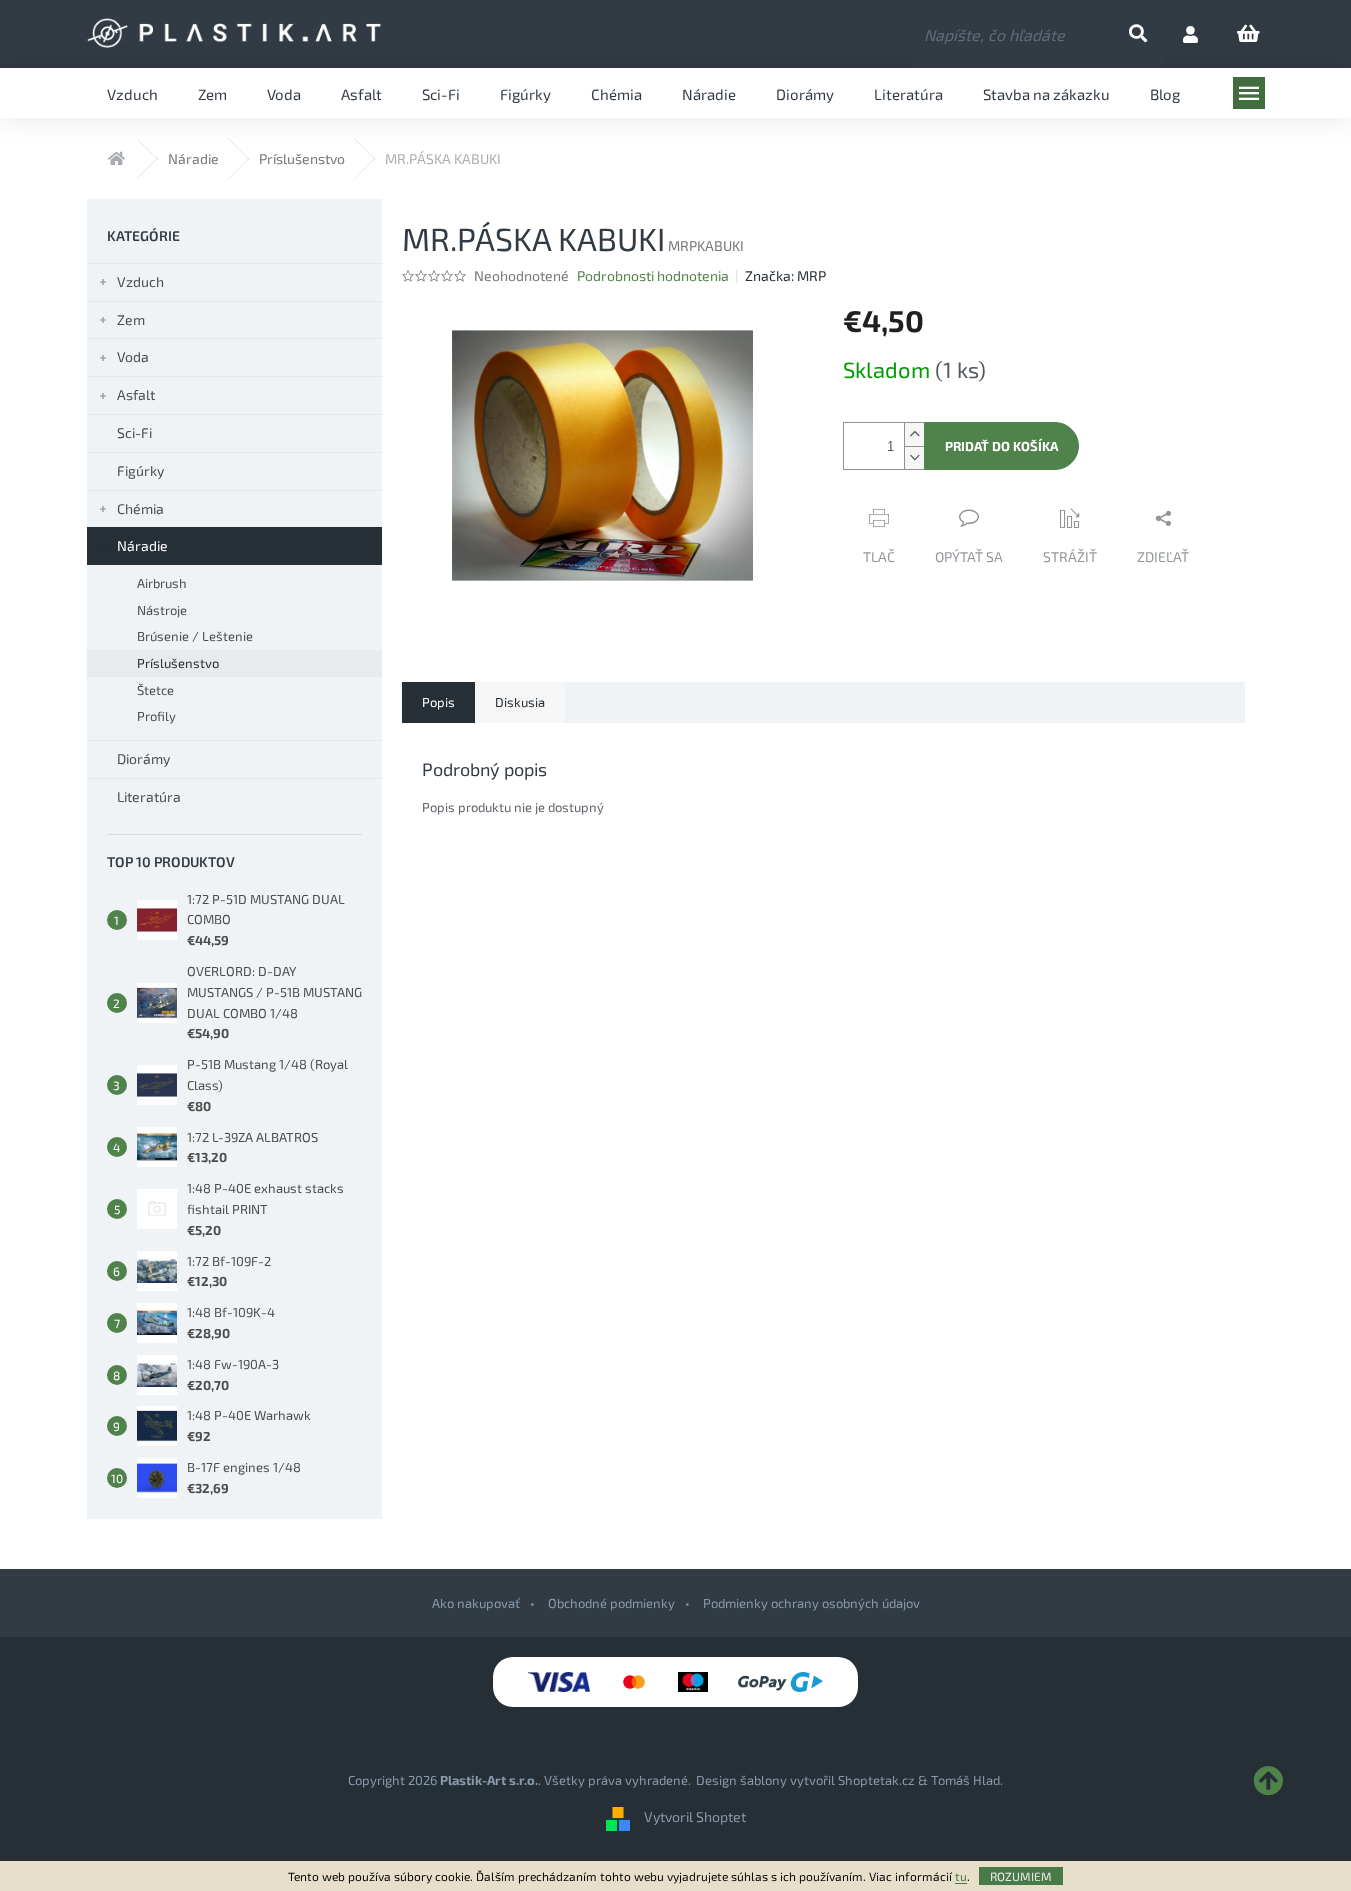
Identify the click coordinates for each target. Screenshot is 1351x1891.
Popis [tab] (438, 702)
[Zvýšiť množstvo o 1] (914, 434)
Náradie (142, 545)
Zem (131, 319)
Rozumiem (1021, 1876)
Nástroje (162, 610)
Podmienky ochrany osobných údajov (811, 1603)
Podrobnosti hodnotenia (653, 275)
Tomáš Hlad (965, 1780)
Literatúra (149, 796)
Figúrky (140, 470)
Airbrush (162, 583)
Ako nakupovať (476, 1603)
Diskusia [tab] (520, 702)
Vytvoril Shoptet (695, 1816)
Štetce (155, 690)
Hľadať (1154, 34)
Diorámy (143, 758)
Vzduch (140, 281)
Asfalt (136, 394)
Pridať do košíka (1001, 446)
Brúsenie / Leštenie (195, 636)
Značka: (785, 275)
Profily (156, 716)
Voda (133, 356)
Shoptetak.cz (876, 1780)
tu (961, 1876)
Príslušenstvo (178, 663)
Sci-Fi (134, 432)
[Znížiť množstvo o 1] (914, 457)
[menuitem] (132, 93)
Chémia (140, 508)
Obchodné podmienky (611, 1603)
